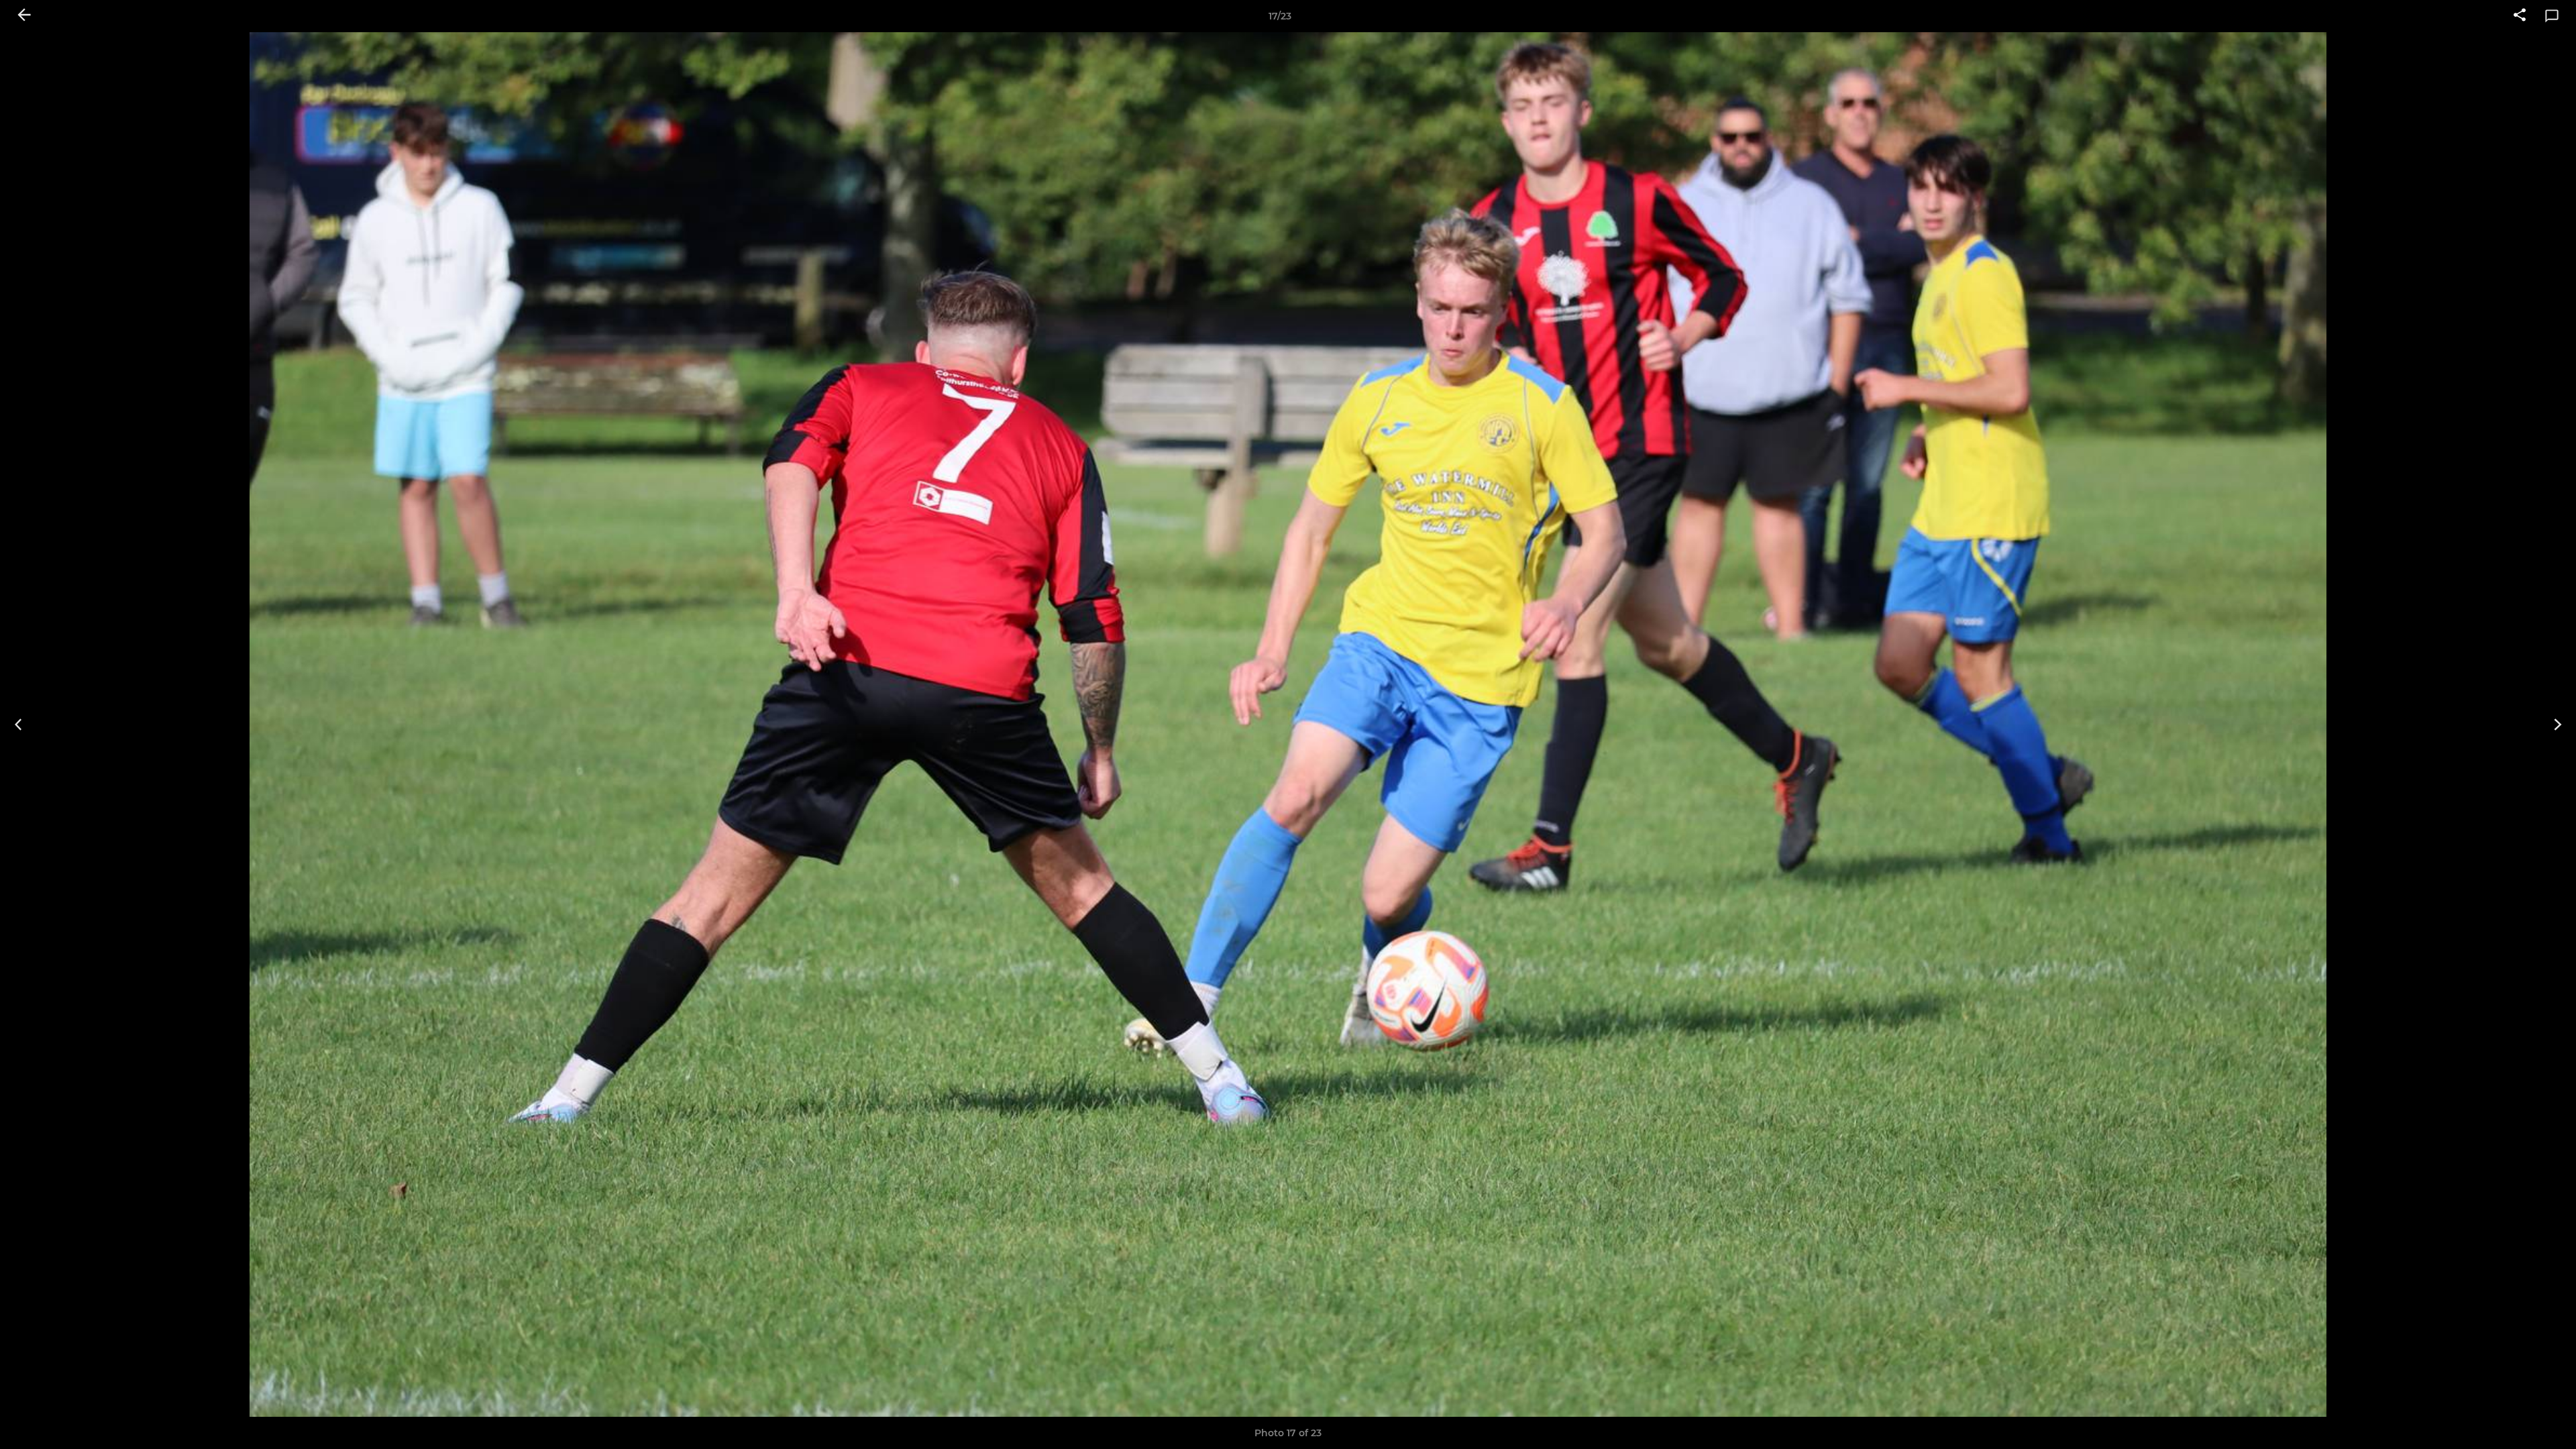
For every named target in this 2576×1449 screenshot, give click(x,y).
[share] (2520, 16)
